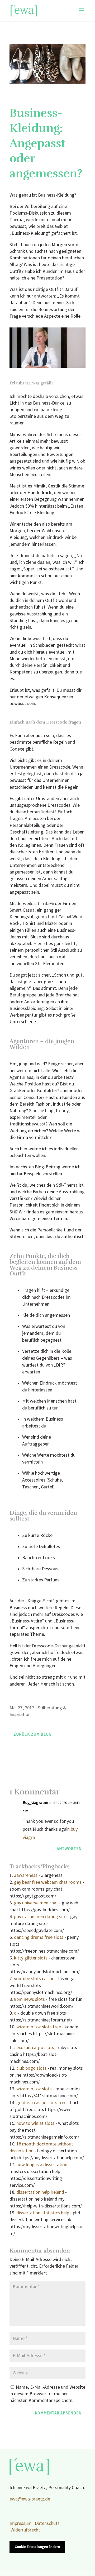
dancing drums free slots (39, 1937)
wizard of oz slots (34, 2089)
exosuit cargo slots (35, 2048)
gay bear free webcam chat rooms (48, 1882)
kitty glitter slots (31, 1958)
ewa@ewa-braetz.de (30, 2499)
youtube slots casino (34, 1979)
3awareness (26, 1875)
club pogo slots (31, 2068)
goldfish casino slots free (41, 2103)
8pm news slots (29, 1999)
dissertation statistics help (43, 2213)
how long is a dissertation (42, 2165)
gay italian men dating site (40, 1917)
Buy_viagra (32, 1803)
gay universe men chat (36, 1903)
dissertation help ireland (40, 2192)
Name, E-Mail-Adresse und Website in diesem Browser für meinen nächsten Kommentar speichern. (47, 2394)
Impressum (21, 2523)
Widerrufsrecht (25, 2530)
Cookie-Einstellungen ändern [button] (37, 2547)
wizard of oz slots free (39, 2027)
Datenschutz (47, 2523)
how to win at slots (35, 2123)
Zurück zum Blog (32, 1734)
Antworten (69, 1849)
